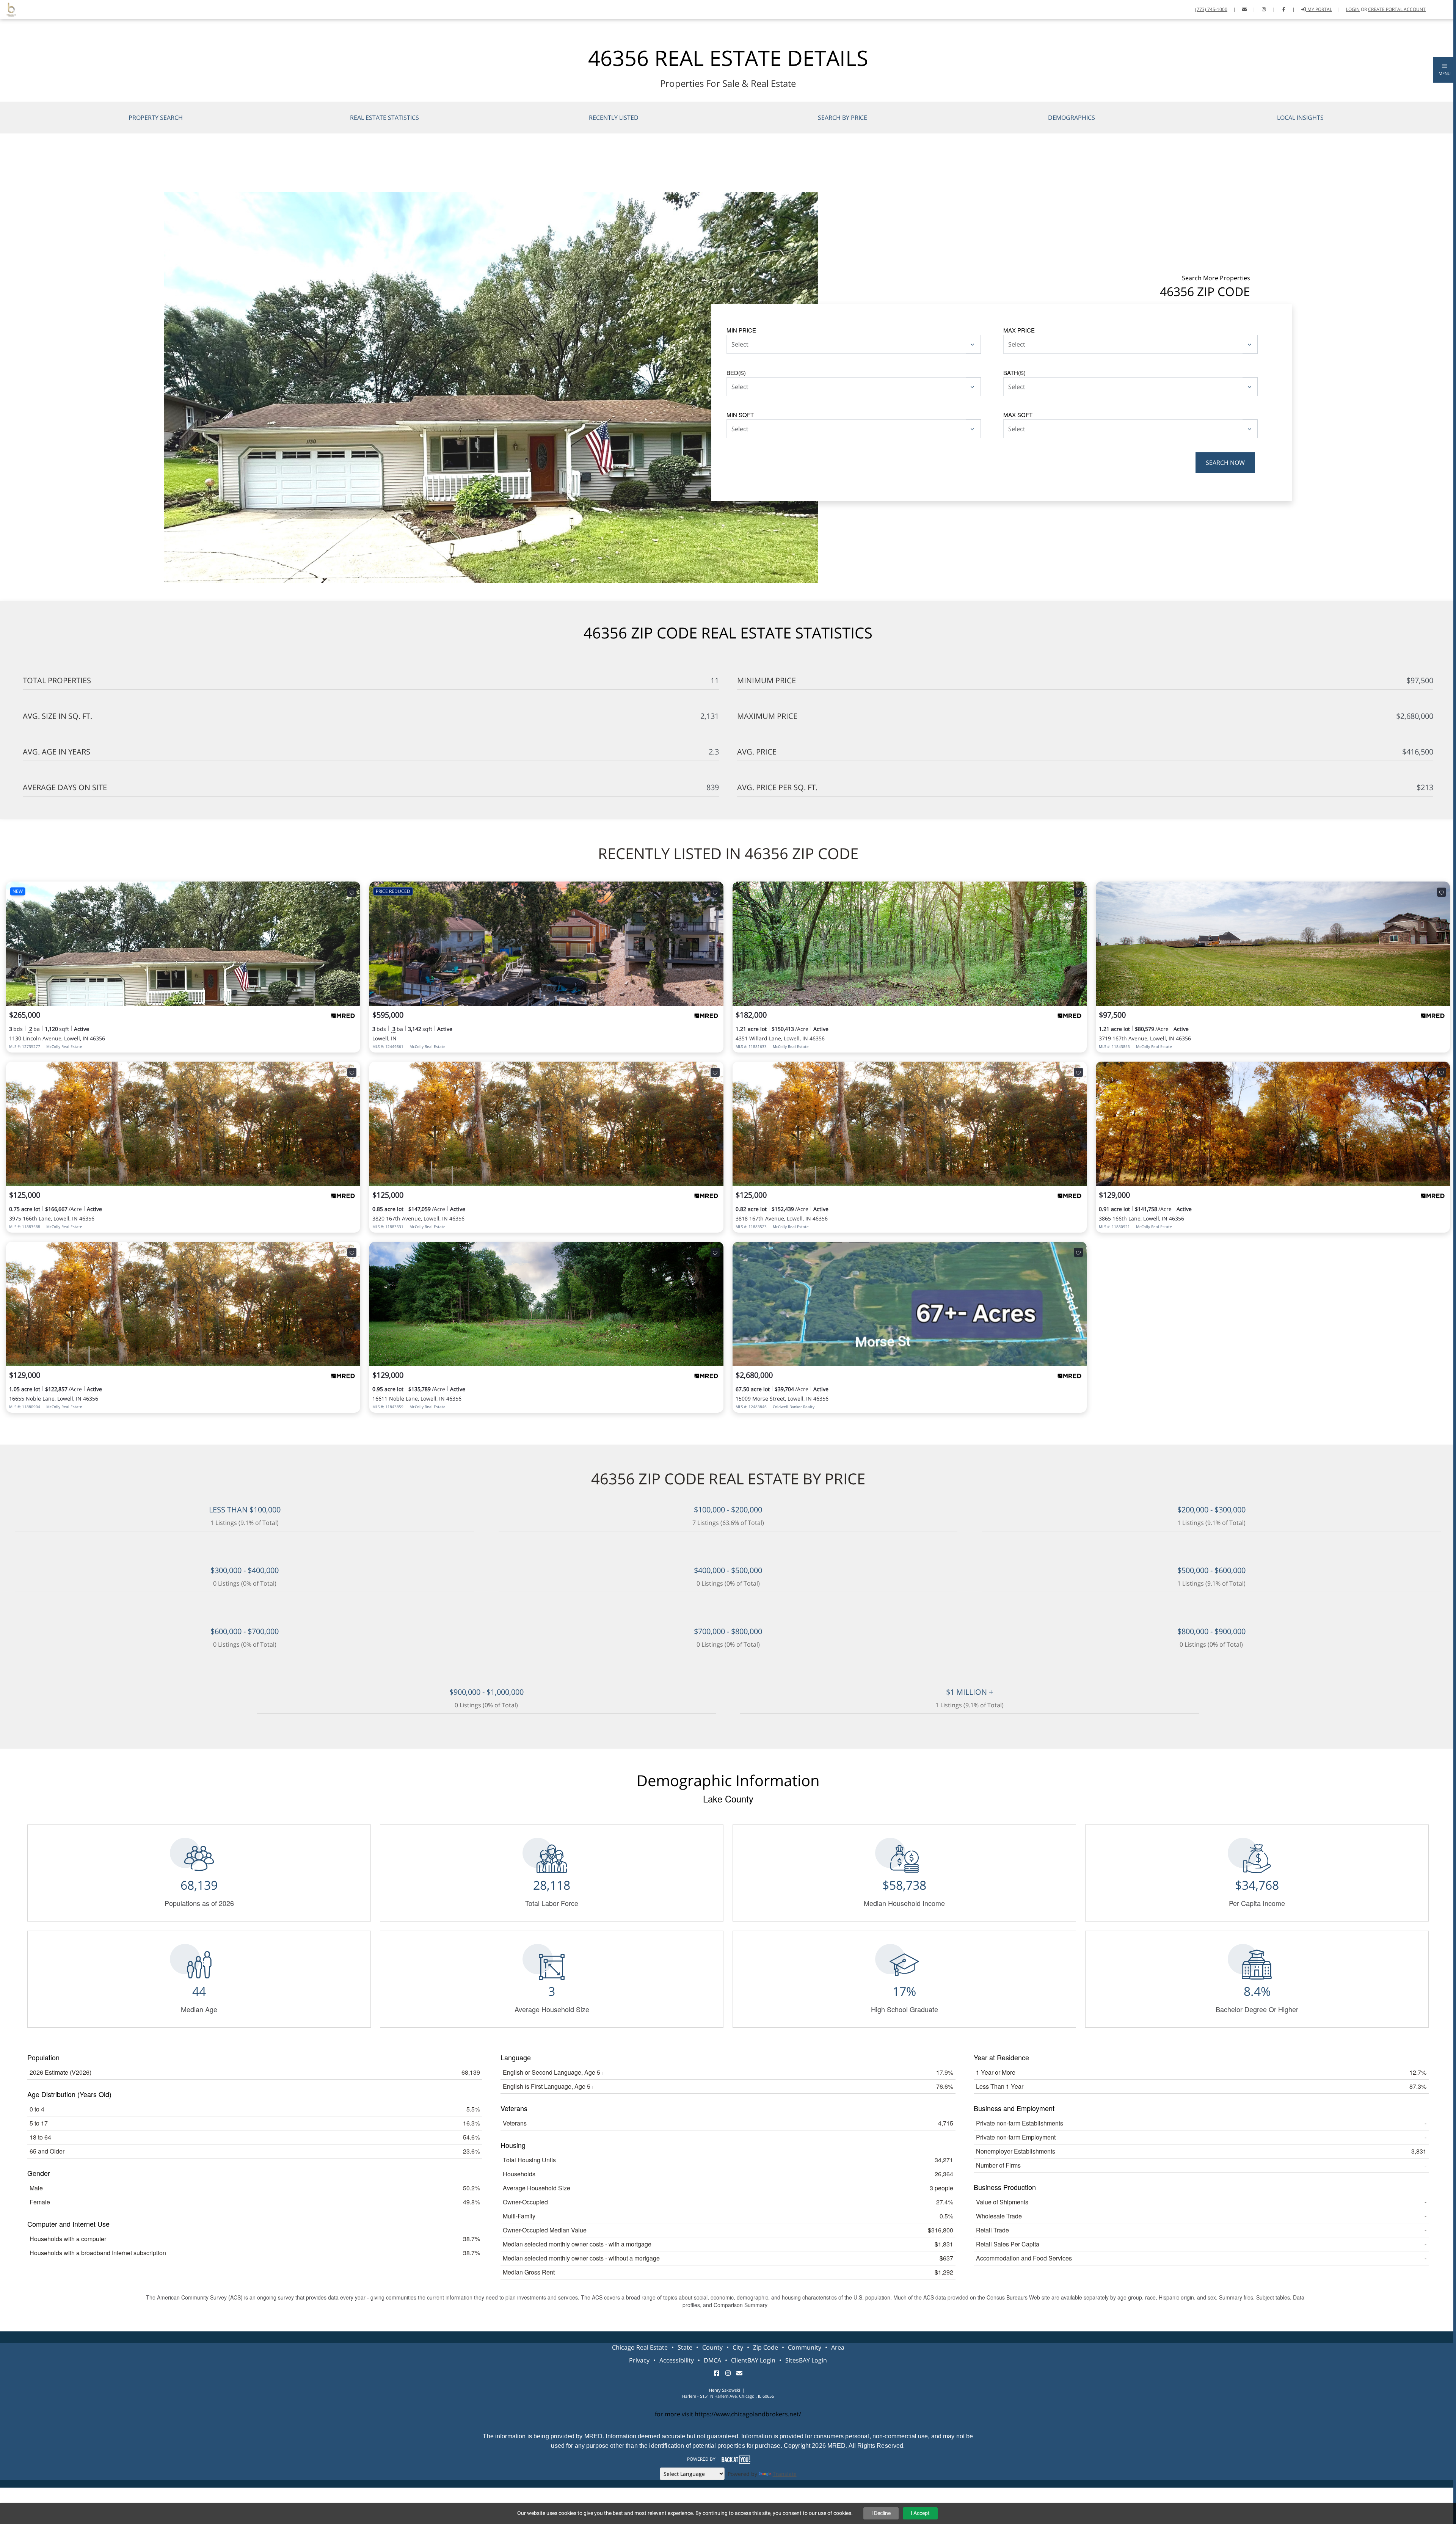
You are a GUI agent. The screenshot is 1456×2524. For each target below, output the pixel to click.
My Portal (1319, 9)
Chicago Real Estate (640, 2347)
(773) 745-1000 (1211, 9)
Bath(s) (1014, 373)
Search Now (1225, 463)
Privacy (639, 2360)
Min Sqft (740, 415)
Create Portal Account (1397, 9)
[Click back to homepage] (8, 9)
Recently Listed (614, 118)
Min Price (741, 330)
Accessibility (677, 2360)
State (685, 2347)
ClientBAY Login (753, 2360)
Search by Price (843, 118)
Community (805, 2347)
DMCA (712, 2360)
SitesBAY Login (806, 2360)
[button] (1445, 70)
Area (838, 2347)
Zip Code (766, 2347)
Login (1353, 9)
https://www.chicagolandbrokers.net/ (748, 2414)
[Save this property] (352, 892)
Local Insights (1300, 118)
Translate (785, 2474)
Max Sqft (1018, 415)
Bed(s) (736, 373)
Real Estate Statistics (384, 118)
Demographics (1072, 118)
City (738, 2347)
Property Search (156, 118)
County (712, 2347)
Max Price (1019, 330)
